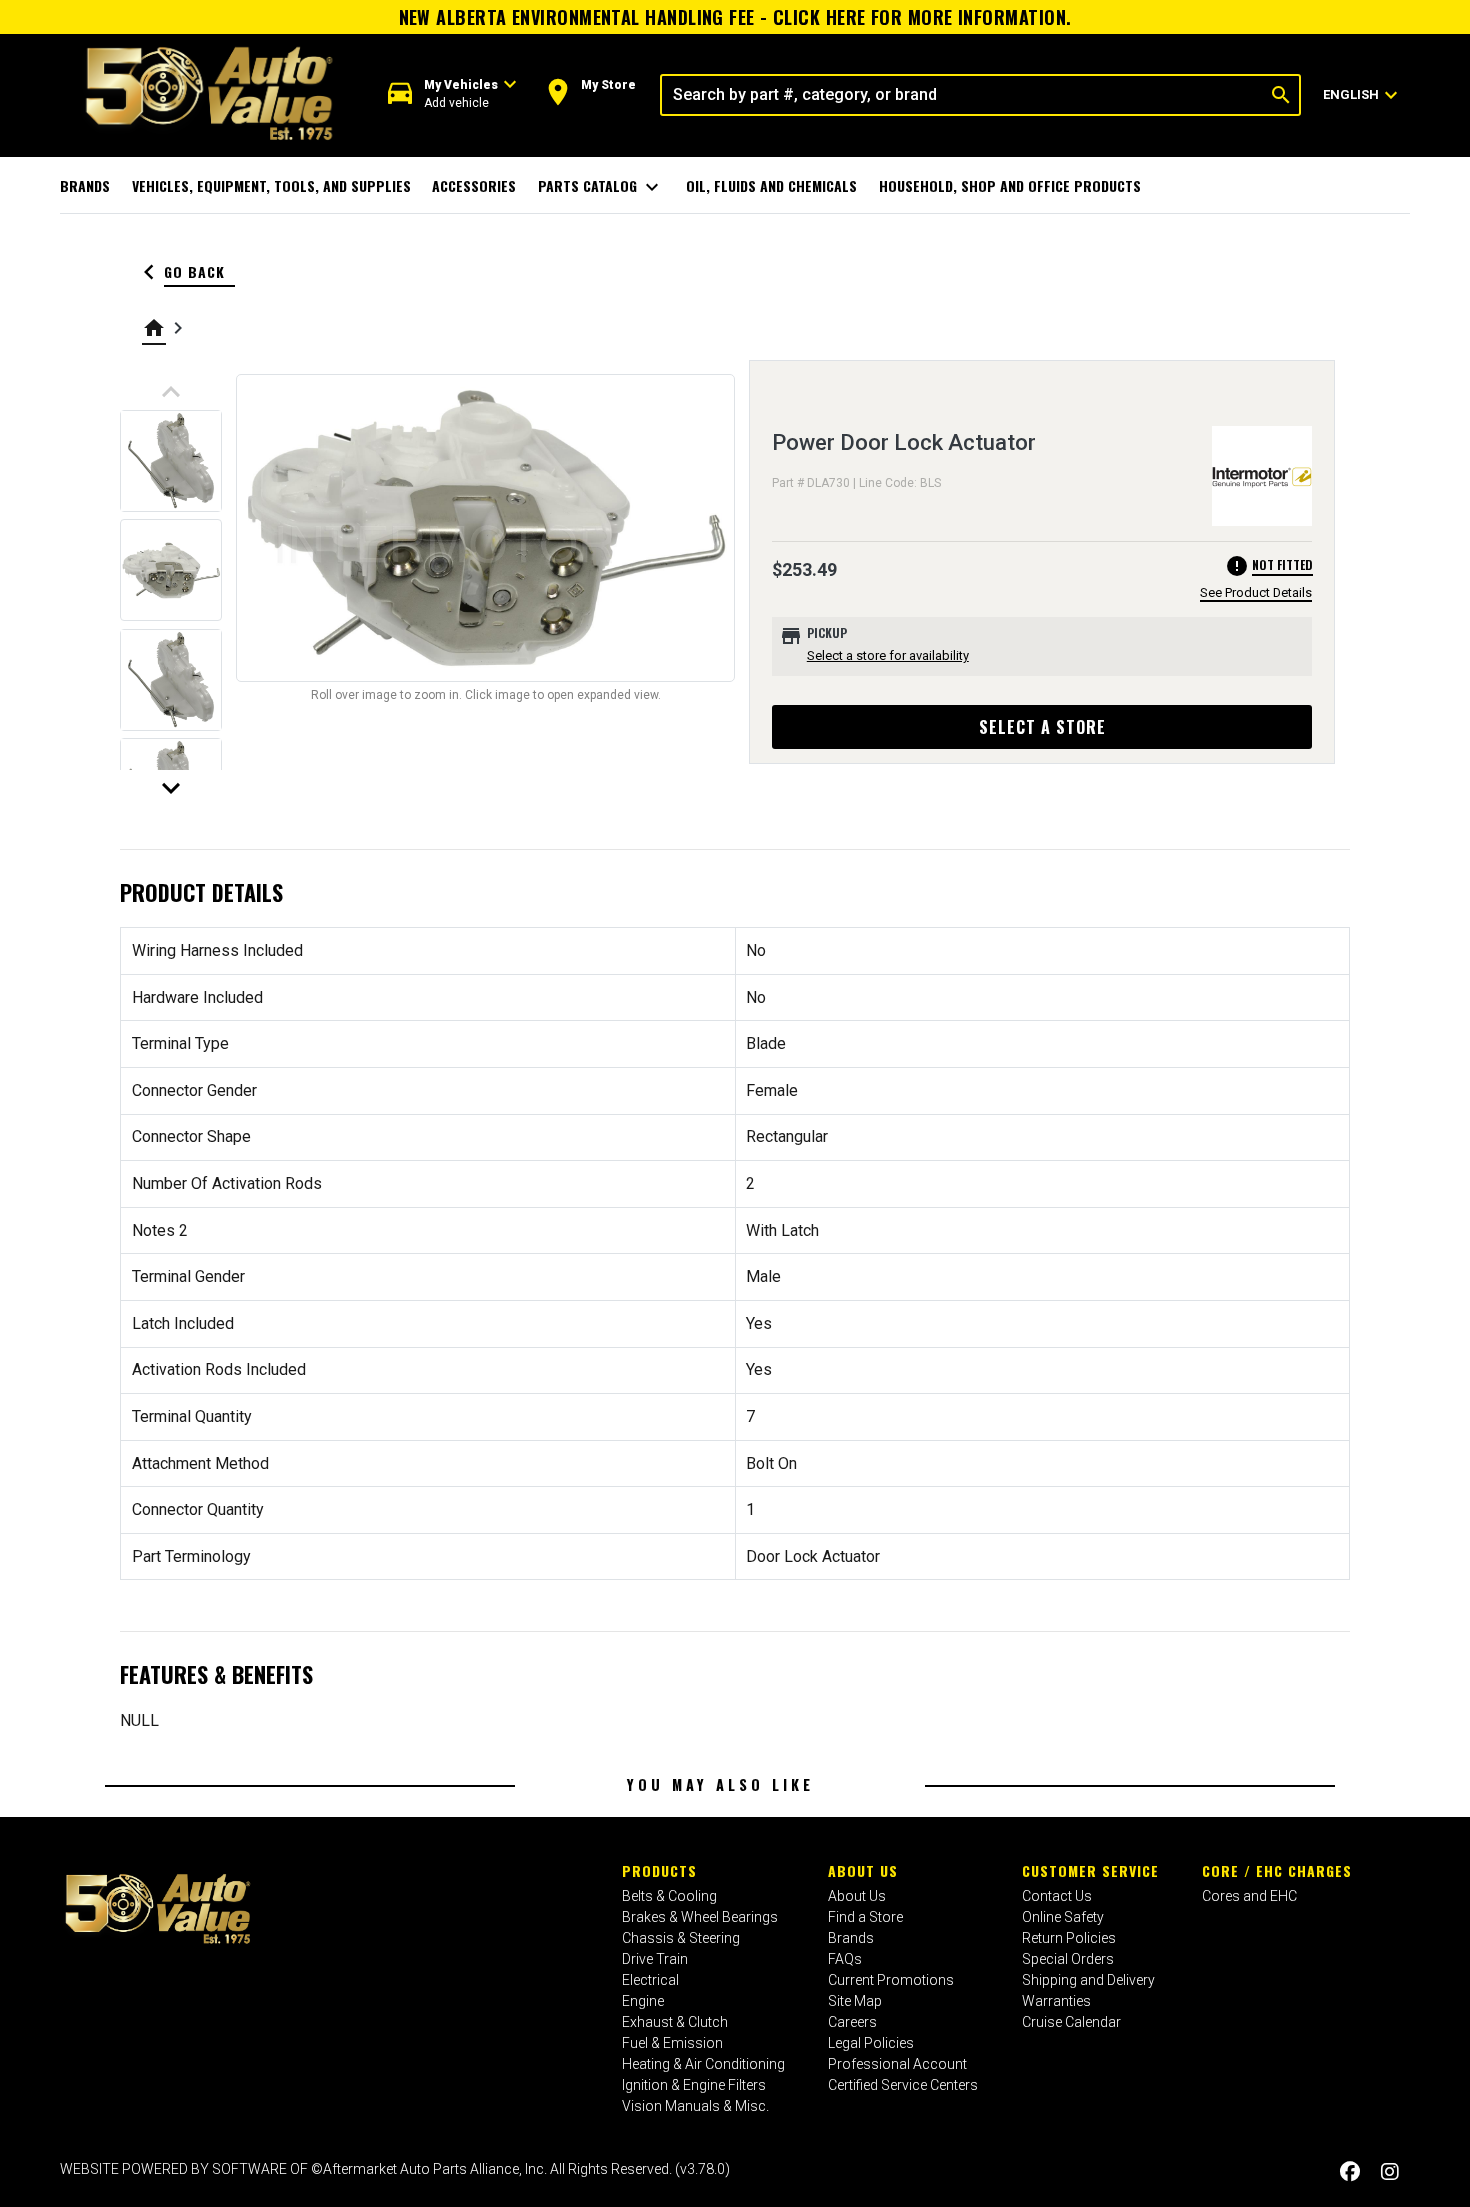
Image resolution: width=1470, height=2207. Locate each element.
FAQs (845, 1959)
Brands (85, 185)
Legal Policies (871, 2043)
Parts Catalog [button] (601, 187)
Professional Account (897, 2064)
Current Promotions (891, 1980)
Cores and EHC (1249, 1896)
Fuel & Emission (672, 2043)
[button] (452, 94)
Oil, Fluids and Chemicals (771, 185)
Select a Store (1042, 727)
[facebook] (1350, 2171)
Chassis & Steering (681, 1938)
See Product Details (1256, 592)
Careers (852, 2022)
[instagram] (1390, 2171)
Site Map (855, 2001)
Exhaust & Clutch (675, 2022)
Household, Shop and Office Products (1010, 185)
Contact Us (1057, 1896)
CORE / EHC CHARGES (1277, 1870)
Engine (643, 2001)
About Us (863, 1870)
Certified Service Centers (903, 2085)
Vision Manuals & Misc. (695, 2106)
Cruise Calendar (1071, 2022)
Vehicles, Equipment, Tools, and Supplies (271, 185)
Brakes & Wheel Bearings (700, 1917)
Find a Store (865, 1917)
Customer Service (1090, 1870)
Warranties (1056, 2001)
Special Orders (1068, 1959)
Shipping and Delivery (1088, 1980)
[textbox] (962, 95)
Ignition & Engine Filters (694, 2085)
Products (659, 1870)
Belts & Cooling (669, 1896)
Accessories (474, 185)
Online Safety (1063, 1917)
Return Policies (1069, 1938)
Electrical (650, 1980)
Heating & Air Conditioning (703, 2064)
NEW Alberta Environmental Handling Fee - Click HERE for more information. (735, 17)
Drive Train (655, 1959)
